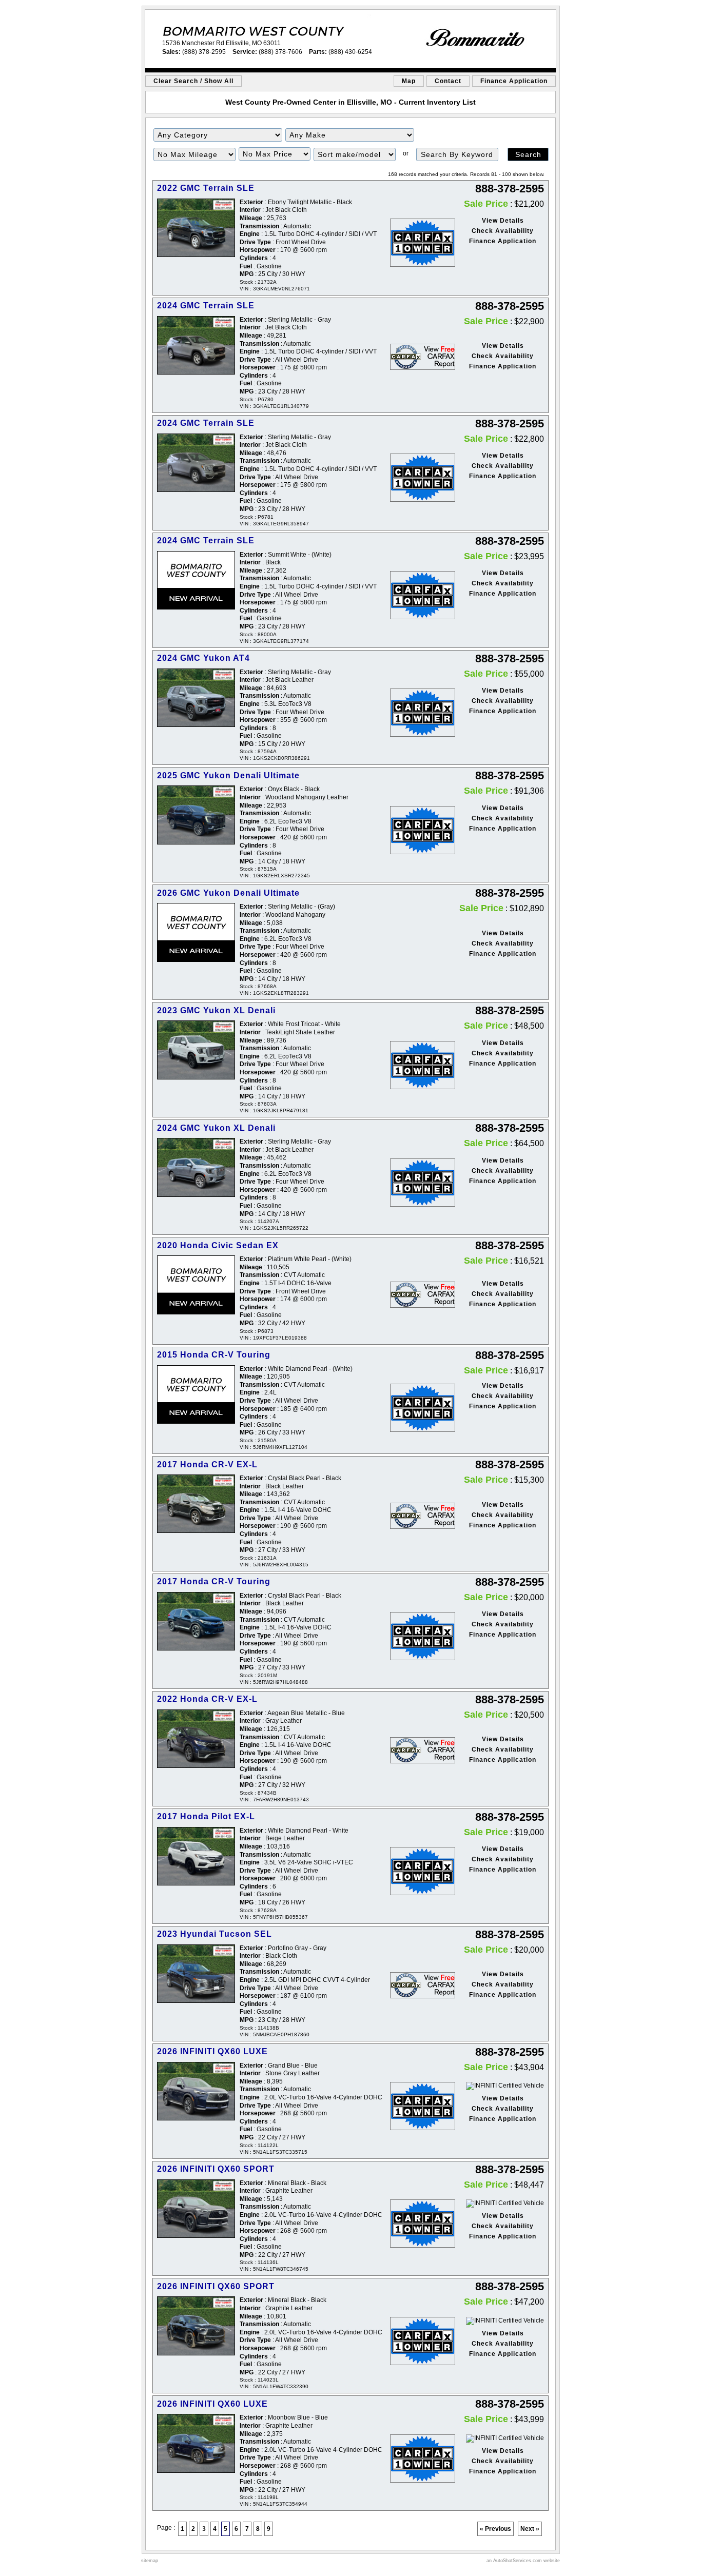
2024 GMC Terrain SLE (206, 306)
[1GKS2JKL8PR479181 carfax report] (416, 1065)
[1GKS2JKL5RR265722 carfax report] (416, 1183)
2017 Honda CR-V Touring (214, 1581)
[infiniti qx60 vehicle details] (196, 2091)
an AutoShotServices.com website (523, 2561)
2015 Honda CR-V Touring (214, 1355)
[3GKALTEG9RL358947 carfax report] (416, 478)
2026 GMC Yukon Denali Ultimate (228, 893)
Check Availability (503, 231)
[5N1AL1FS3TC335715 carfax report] (416, 2106)
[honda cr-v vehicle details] (196, 1395)
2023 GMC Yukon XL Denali (216, 1010)
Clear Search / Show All (193, 81)
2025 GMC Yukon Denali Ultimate (228, 775)
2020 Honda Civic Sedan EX (218, 1245)
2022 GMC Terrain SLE (206, 188)
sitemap (150, 2561)
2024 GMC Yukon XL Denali (216, 1128)
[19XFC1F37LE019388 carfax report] (416, 1295)
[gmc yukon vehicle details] (196, 698)
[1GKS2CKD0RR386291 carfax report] (416, 713)
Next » (530, 2529)
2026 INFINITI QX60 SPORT (216, 2169)
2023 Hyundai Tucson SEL (215, 1934)
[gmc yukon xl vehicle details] (196, 1050)
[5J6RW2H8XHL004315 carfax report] (416, 1516)
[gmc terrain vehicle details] (196, 228)
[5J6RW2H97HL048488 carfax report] (416, 1636)
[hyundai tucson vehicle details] (196, 1974)
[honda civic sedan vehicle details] (196, 1285)
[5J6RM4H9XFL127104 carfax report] (416, 1408)
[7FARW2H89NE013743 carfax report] (416, 1750)
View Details (503, 221)
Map (409, 81)
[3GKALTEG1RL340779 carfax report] (416, 357)
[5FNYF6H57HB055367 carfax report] (416, 1871)
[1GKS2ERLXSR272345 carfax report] (416, 830)
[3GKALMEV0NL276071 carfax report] (416, 243)
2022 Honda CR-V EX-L (207, 1699)
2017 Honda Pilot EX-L (206, 1816)
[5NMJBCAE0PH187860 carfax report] (416, 1985)
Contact (448, 81)
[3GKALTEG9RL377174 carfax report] (416, 595)
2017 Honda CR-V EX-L (207, 1464)
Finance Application (514, 81)
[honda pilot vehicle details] (196, 1856)
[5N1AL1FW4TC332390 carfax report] (416, 2341)
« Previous (495, 2529)
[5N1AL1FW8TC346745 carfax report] (416, 2224)
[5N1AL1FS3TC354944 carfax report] (416, 2459)
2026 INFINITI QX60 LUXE (212, 2051)
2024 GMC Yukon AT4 (203, 658)
